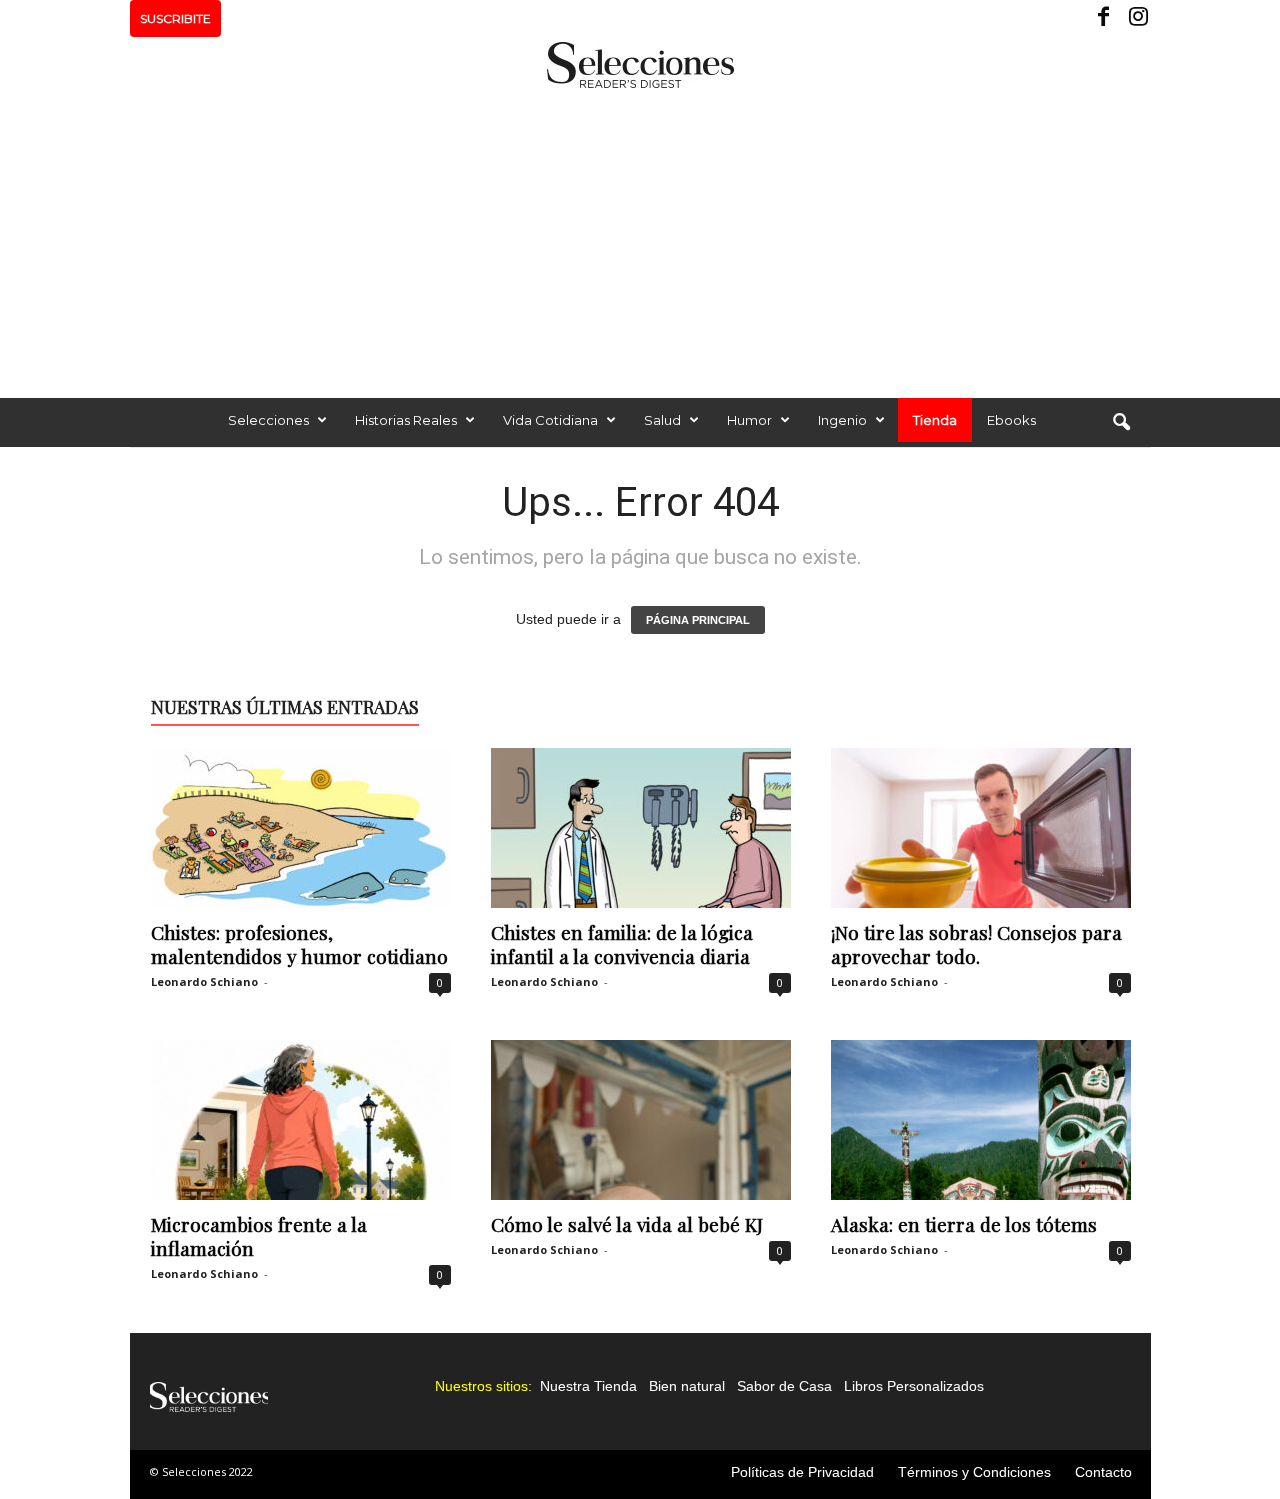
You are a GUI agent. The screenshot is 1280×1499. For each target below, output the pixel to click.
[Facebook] (1105, 18)
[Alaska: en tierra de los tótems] (981, 1120)
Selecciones (268, 420)
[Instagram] (1136, 18)
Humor (749, 420)
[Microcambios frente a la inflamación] (301, 1120)
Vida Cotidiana (550, 420)
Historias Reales (406, 420)
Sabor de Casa (784, 1386)
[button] (1121, 423)
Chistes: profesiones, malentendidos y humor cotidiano (299, 944)
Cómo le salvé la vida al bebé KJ (627, 1224)
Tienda (935, 420)
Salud (662, 420)
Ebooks (1011, 420)
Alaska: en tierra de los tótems (964, 1224)
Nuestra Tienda (588, 1386)
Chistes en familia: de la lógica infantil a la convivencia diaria (622, 944)
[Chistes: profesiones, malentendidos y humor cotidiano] (301, 828)
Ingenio (842, 420)
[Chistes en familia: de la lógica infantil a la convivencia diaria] (641, 828)
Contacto (1103, 1472)
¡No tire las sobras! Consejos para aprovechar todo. (976, 944)
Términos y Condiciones (974, 1472)
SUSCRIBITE (175, 18)
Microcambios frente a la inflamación (259, 1236)
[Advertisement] (640, 238)
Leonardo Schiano (204, 981)
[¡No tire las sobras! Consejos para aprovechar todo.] (981, 828)
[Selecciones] (640, 65)
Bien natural (687, 1386)
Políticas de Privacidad (802, 1472)
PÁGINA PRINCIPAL (698, 620)
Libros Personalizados (914, 1386)
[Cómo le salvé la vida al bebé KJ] (641, 1120)
